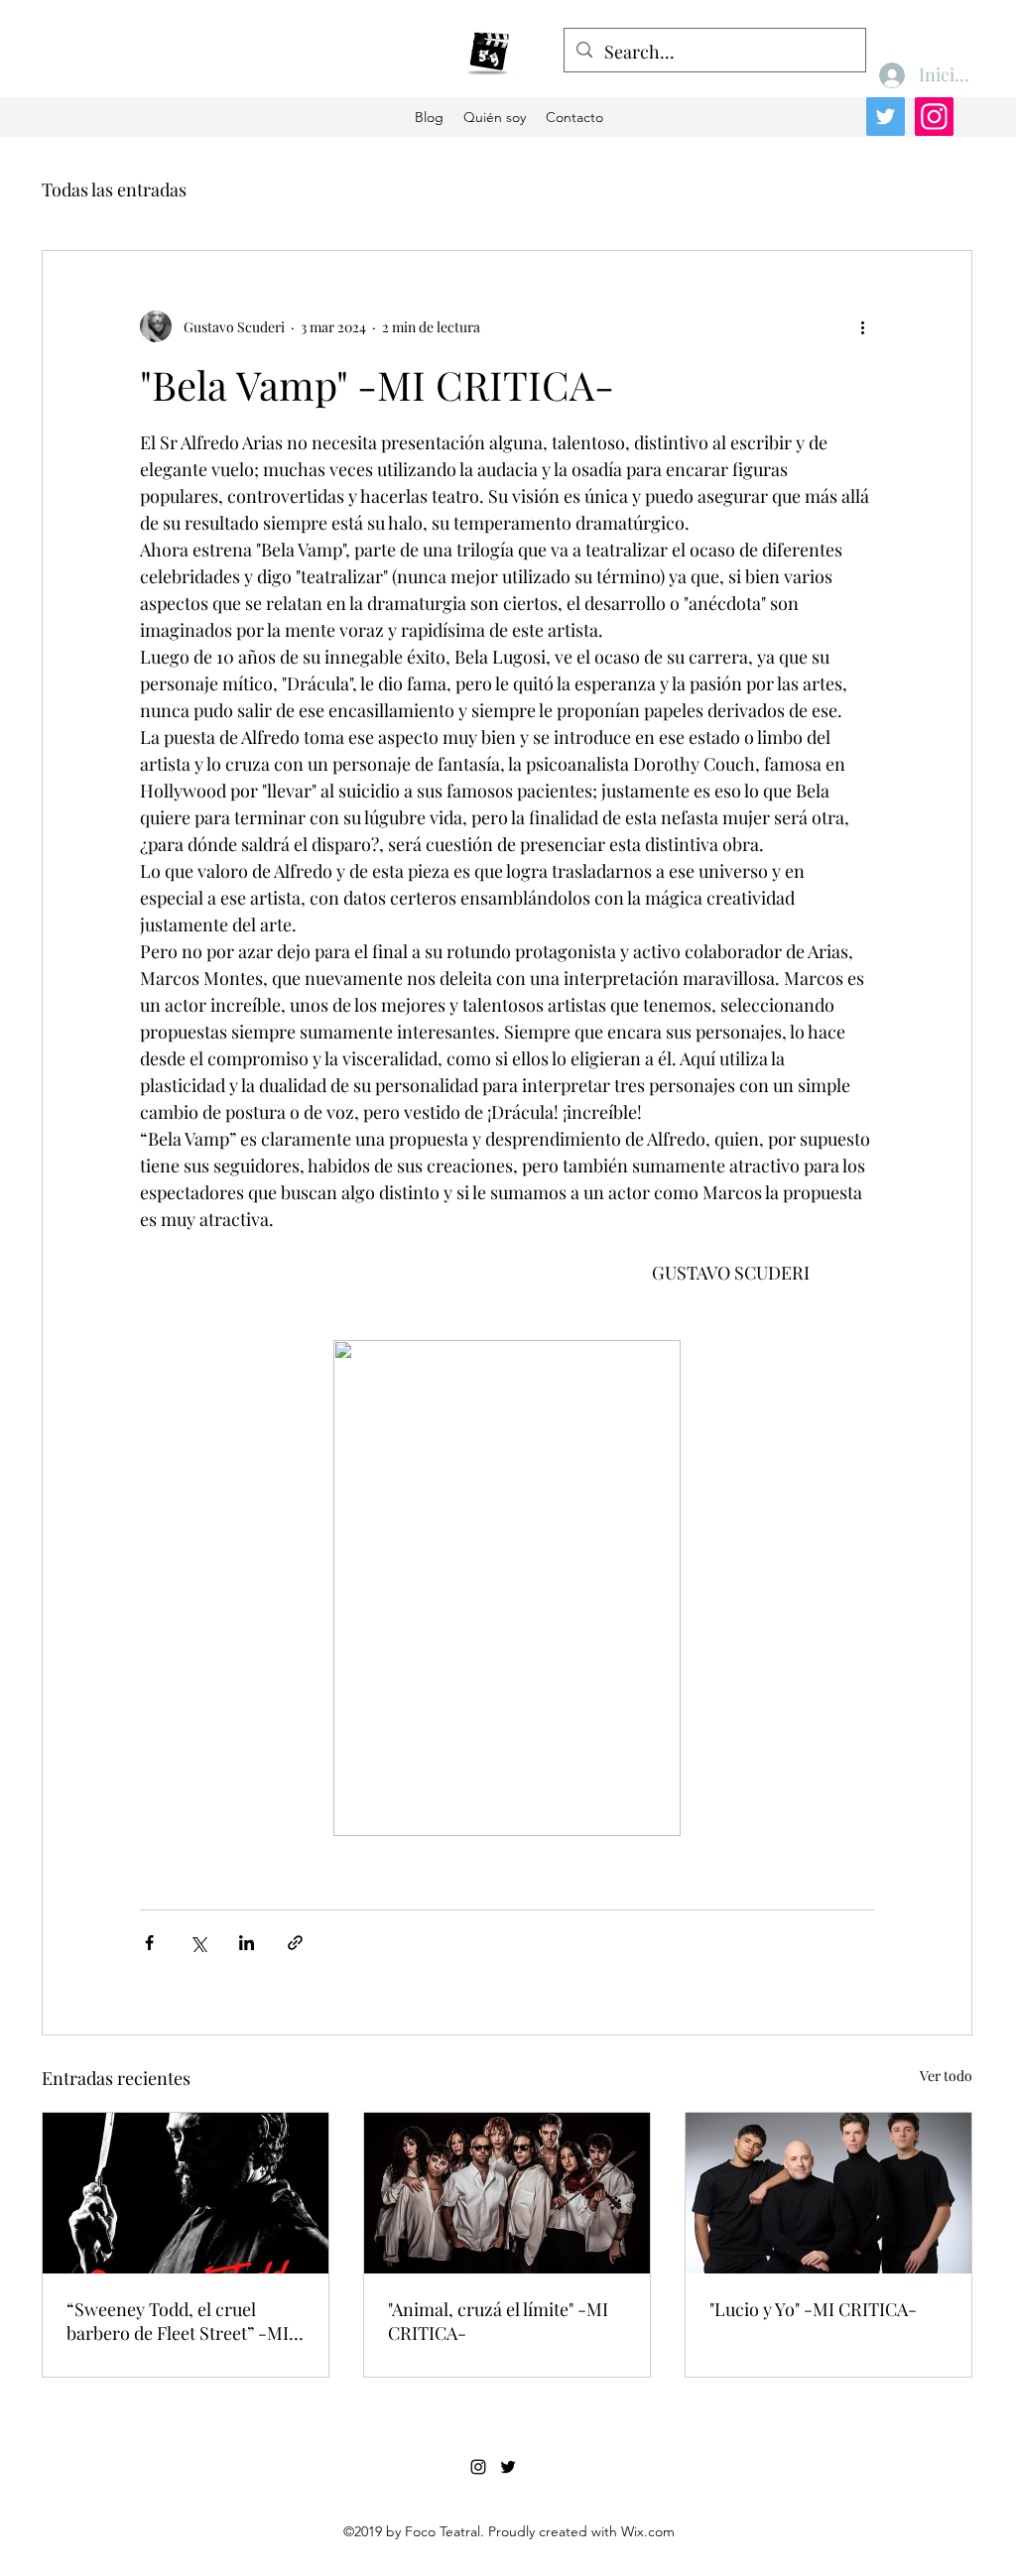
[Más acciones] (862, 326)
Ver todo (946, 2076)
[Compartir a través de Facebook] (149, 1943)
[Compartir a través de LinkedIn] (247, 1943)
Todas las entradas (114, 189)
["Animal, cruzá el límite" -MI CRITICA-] (507, 2193)
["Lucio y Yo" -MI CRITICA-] (828, 2193)
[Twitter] (886, 117)
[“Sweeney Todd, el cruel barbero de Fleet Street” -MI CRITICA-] (186, 2193)
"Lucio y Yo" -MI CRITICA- (813, 2309)
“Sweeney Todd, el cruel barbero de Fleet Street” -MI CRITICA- (178, 2321)
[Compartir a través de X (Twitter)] (198, 1943)
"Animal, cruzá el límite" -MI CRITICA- (498, 2321)
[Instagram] (934, 117)
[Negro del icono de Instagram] (478, 2467)
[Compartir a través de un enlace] (295, 1943)
